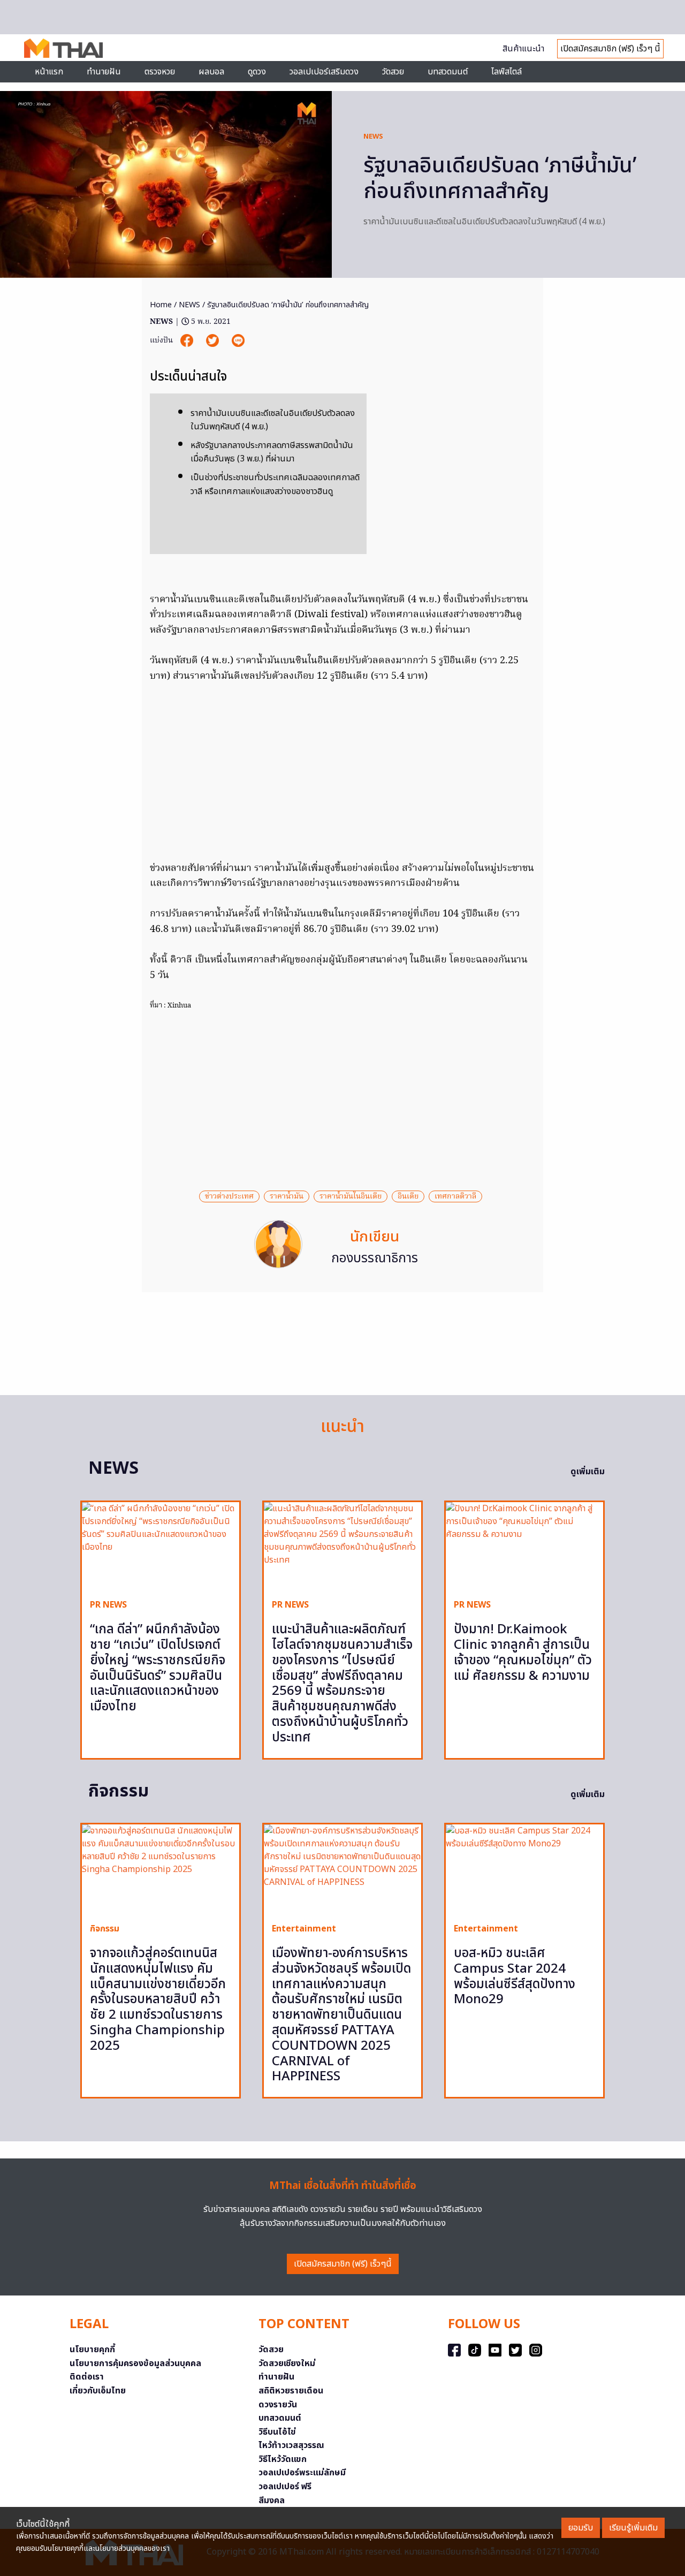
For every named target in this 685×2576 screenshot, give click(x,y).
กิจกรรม (105, 1929)
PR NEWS (108, 1605)
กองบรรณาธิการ (375, 1259)
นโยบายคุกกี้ (92, 2350)
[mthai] (63, 48)
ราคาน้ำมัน (287, 1196)
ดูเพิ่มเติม (588, 1472)
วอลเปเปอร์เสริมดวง (324, 72)
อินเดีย (408, 1196)
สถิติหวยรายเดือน (291, 2391)
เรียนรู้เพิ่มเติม (633, 2528)
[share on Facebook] (188, 340)
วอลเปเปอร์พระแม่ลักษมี (302, 2473)
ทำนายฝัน (104, 72)
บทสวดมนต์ (448, 72)
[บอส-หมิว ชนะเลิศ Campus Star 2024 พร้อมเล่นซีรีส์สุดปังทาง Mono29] (524, 1869)
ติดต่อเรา (87, 2377)
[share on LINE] (238, 340)
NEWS (373, 137)
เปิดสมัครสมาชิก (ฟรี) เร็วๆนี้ (343, 2264)
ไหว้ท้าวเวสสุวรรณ (291, 2445)
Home (161, 305)
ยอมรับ (581, 2528)
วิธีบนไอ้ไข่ (277, 2432)
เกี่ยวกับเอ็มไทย (98, 2391)
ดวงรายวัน (278, 2405)
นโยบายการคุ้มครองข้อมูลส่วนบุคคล (135, 2363)
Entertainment (304, 1929)
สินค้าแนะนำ (523, 49)
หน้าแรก (49, 72)
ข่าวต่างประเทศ (229, 1196)
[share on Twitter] (214, 340)
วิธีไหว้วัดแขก (283, 2459)
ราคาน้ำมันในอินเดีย (351, 1196)
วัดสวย (393, 72)
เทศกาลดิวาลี (455, 1196)
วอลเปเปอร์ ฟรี (285, 2487)
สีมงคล (272, 2501)
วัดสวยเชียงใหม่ (287, 2363)
